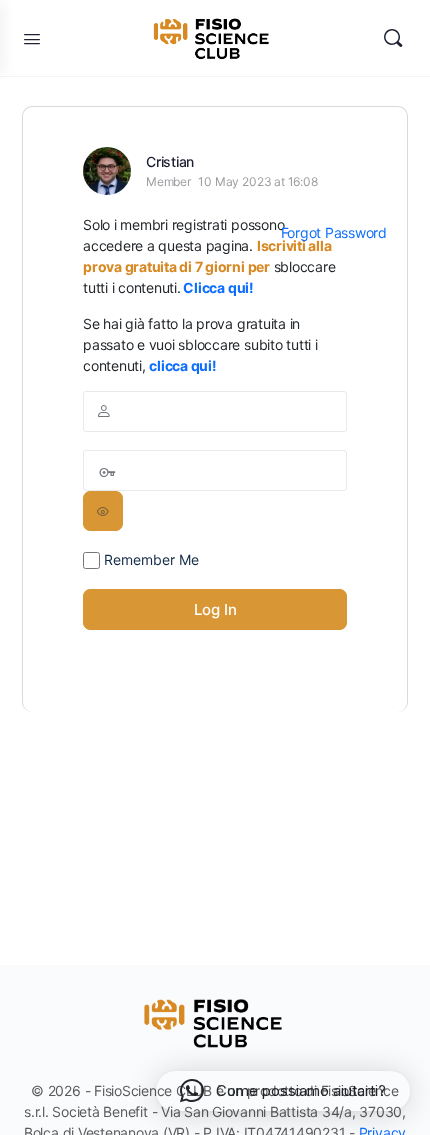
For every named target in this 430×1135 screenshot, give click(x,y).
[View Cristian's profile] (107, 171)
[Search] (393, 38)
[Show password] (103, 511)
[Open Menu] (32, 38)
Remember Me (149, 559)
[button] (283, 1091)
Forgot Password (334, 232)
